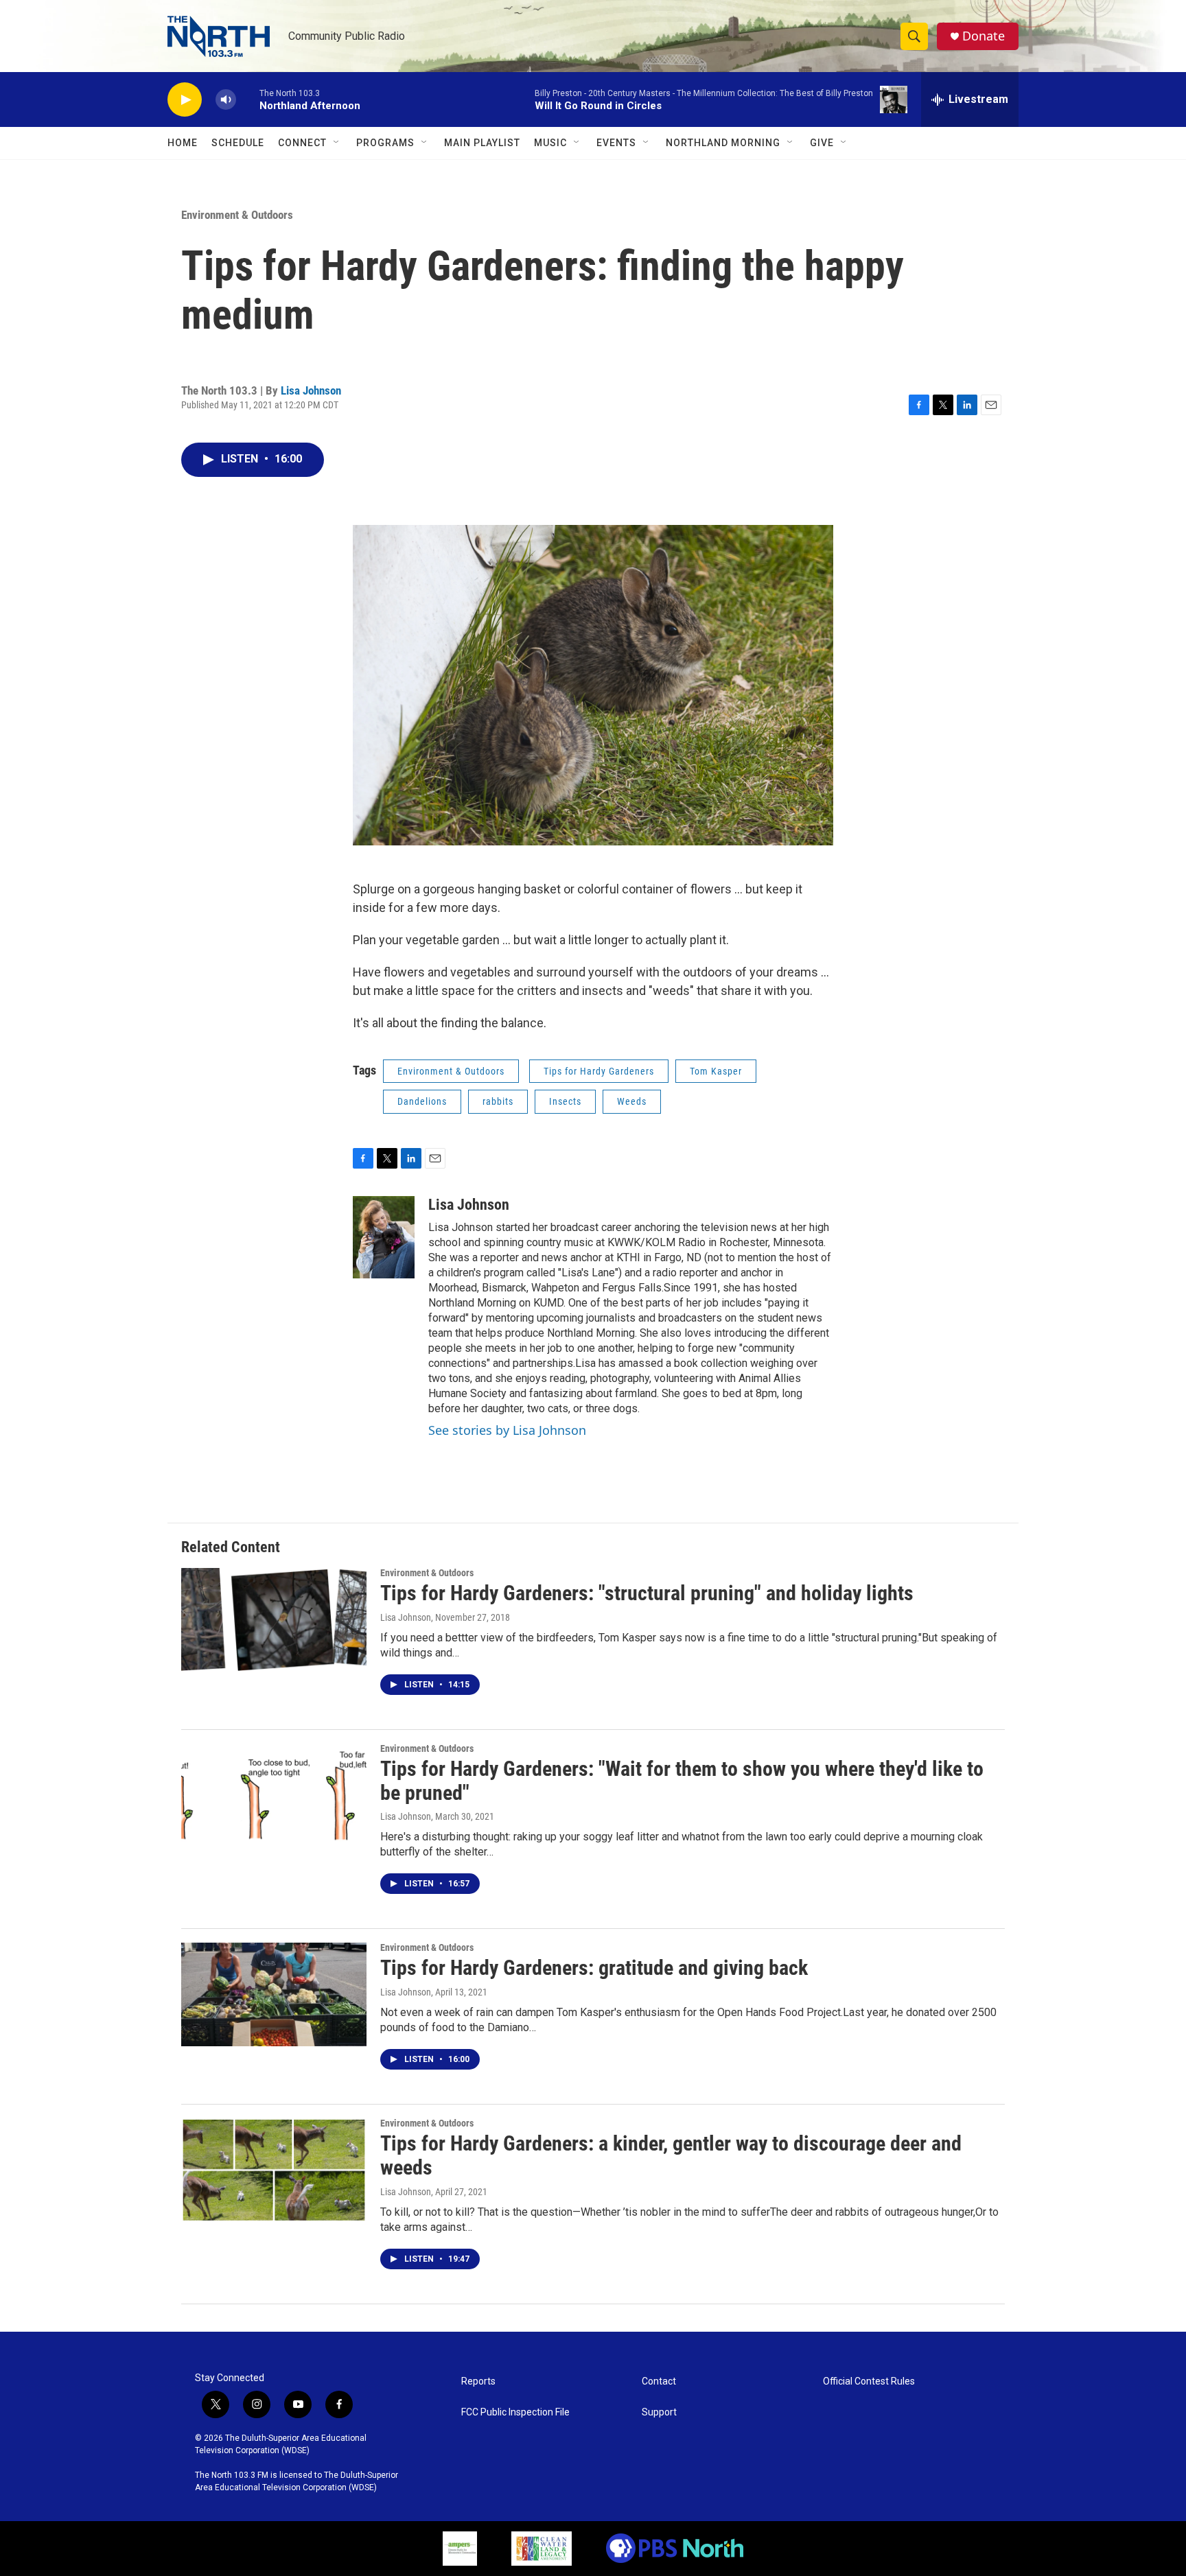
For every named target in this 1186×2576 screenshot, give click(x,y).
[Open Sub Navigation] (337, 143)
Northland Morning (723, 143)
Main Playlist (482, 143)
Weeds (632, 1101)
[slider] (248, 99)
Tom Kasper (716, 1071)
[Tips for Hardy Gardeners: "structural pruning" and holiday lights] (274, 1619)
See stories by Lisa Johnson (507, 1430)
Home (183, 143)
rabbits (498, 1101)
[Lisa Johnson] (384, 1237)
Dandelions (422, 1101)
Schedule (238, 143)
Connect (302, 143)
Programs (385, 143)
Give (822, 143)
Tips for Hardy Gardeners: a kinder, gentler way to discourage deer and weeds (671, 2155)
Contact (659, 2381)
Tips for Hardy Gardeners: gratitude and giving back (594, 1968)
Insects (565, 1101)
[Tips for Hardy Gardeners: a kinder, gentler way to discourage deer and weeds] (274, 2170)
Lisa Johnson (311, 390)
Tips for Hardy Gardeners (599, 1071)
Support (659, 2412)
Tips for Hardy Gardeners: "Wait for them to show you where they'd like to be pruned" (682, 1781)
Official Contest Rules (869, 2381)
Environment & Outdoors (237, 215)
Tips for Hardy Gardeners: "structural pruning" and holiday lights (647, 1593)
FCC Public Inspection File (515, 2412)
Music (550, 143)
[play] (185, 100)
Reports (478, 2381)
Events (616, 143)
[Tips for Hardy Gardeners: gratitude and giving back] (274, 1994)
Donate (984, 36)
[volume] (226, 100)
